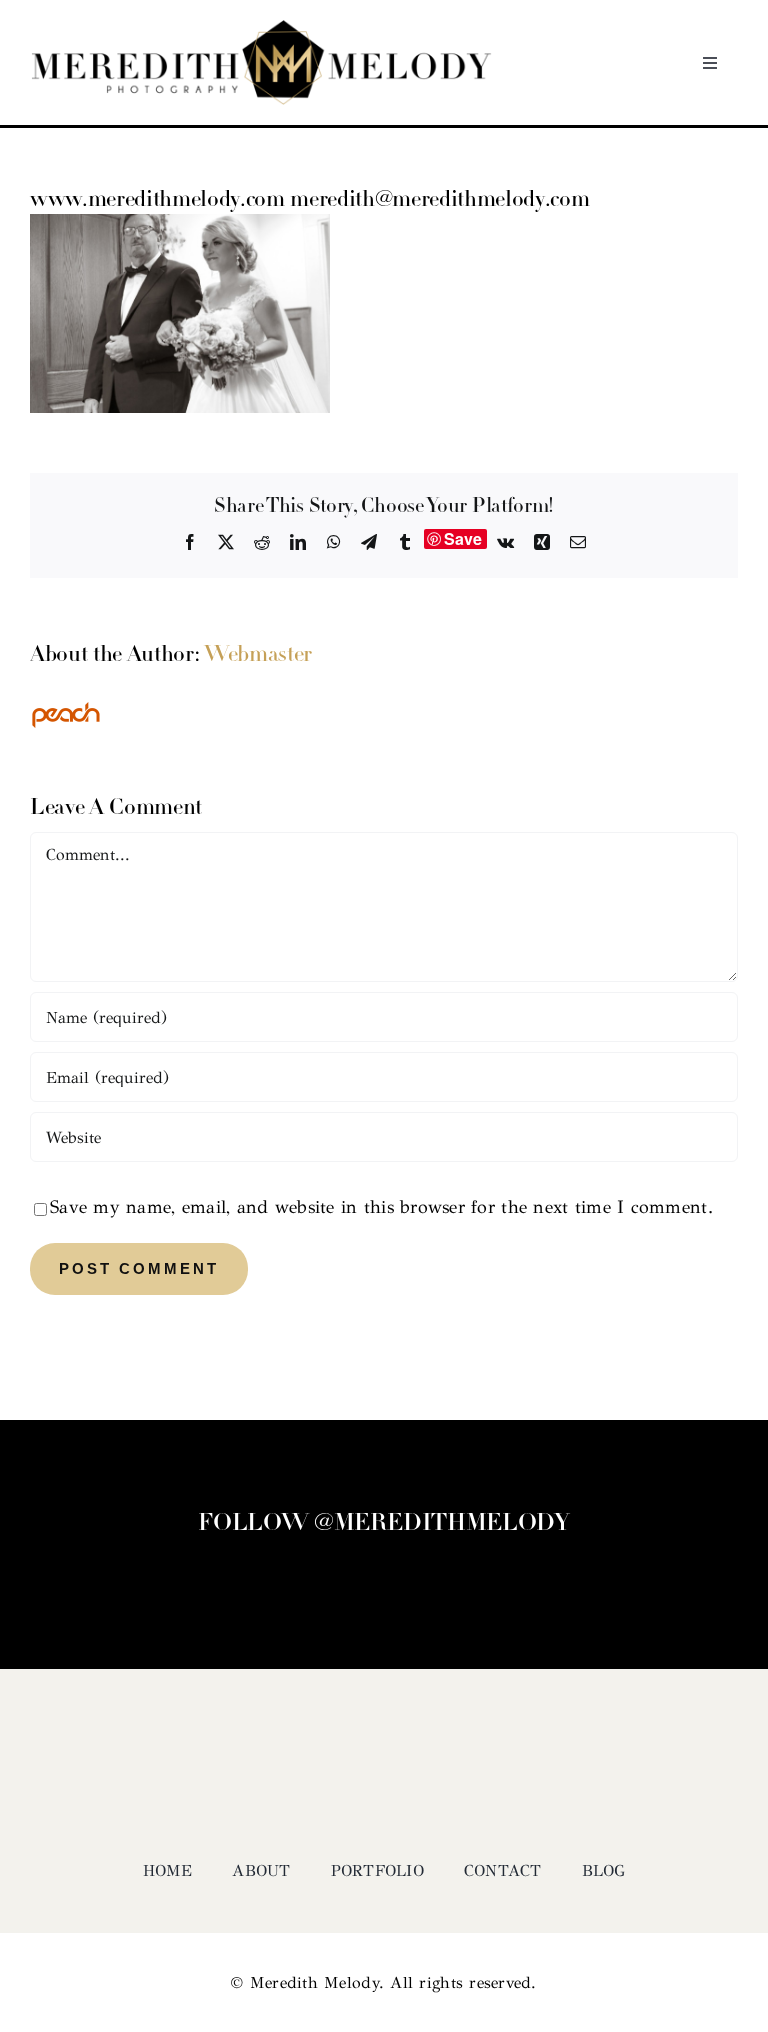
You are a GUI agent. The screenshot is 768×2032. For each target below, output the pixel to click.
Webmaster (258, 655)
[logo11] (261, 29)
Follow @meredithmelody (383, 1524)
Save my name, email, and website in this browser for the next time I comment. (381, 1207)
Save (463, 539)
